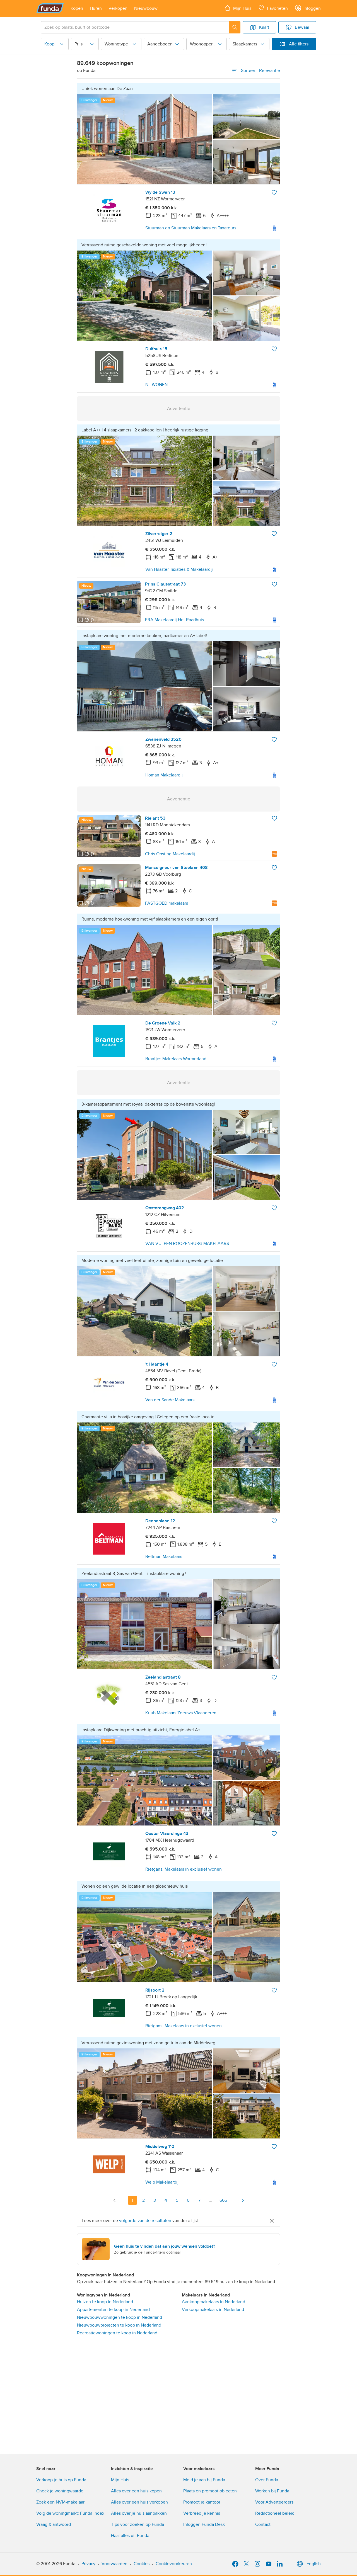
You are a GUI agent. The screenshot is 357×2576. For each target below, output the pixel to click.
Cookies (142, 2564)
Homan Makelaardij (164, 775)
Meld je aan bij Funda (204, 2480)
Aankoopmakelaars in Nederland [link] (214, 2302)
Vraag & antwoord (54, 2524)
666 (223, 2200)
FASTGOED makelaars (167, 903)
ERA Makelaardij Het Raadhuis (174, 620)
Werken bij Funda (272, 2491)
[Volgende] (243, 2200)
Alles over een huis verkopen (139, 2502)
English (314, 2564)
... (211, 2200)
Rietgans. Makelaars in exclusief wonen (184, 1869)
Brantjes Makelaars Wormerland (176, 1059)
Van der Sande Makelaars (170, 1400)
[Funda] (50, 8)
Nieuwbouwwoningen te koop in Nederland (120, 2317)
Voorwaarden (114, 2564)
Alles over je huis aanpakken (139, 2513)
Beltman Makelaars (164, 1557)
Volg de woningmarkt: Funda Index (70, 2513)
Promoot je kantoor (202, 2502)
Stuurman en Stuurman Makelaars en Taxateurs (191, 228)
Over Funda (267, 2480)
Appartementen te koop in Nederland (113, 2310)
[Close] (272, 2221)
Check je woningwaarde (60, 2491)
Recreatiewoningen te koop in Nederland (117, 2333)
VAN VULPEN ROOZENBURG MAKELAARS (187, 1244)
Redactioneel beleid (275, 2513)
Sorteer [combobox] (260, 71)
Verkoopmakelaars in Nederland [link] (213, 2310)
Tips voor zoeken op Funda (138, 2524)
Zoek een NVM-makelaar (60, 2502)
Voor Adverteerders (274, 2502)
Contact (263, 2524)
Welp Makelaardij (162, 2182)
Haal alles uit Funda (130, 2536)
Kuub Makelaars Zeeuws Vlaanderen (181, 1713)
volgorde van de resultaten (145, 2221)
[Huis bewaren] (274, 192)
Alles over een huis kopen (136, 2491)
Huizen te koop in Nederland (105, 2302)
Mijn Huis (120, 2480)
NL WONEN (156, 385)
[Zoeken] (235, 27)
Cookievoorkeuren (174, 2564)
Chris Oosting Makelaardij (170, 854)
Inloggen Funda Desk (204, 2524)
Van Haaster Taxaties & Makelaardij (179, 569)
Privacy (88, 2564)
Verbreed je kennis (202, 2513)
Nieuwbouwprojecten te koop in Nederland (119, 2325)
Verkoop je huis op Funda (61, 2480)
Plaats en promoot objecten (210, 2491)
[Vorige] (115, 2200)
